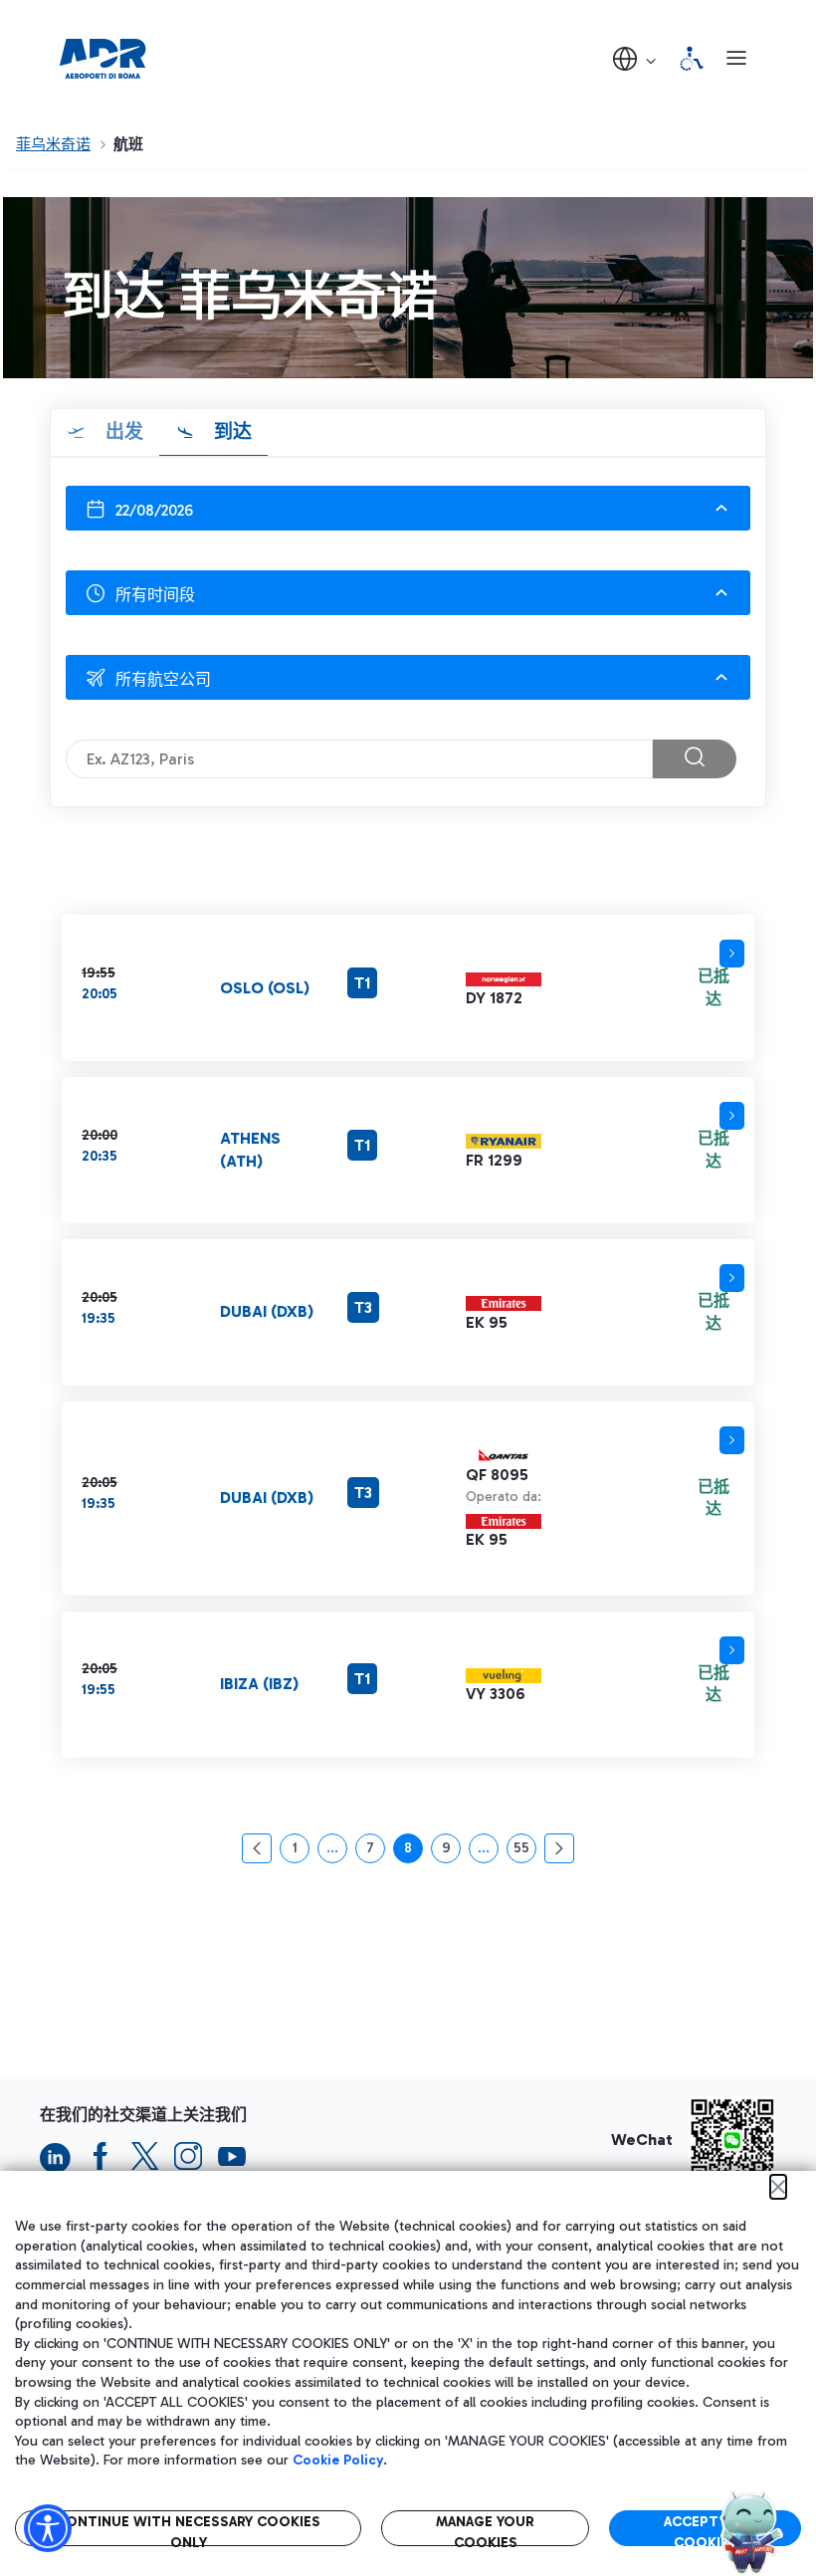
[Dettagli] (732, 954)
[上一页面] (257, 1848)
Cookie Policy (338, 2460)
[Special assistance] (692, 59)
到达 (230, 431)
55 (525, 1851)
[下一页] (559, 1848)
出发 (122, 431)
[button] (636, 58)
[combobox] (408, 508)
